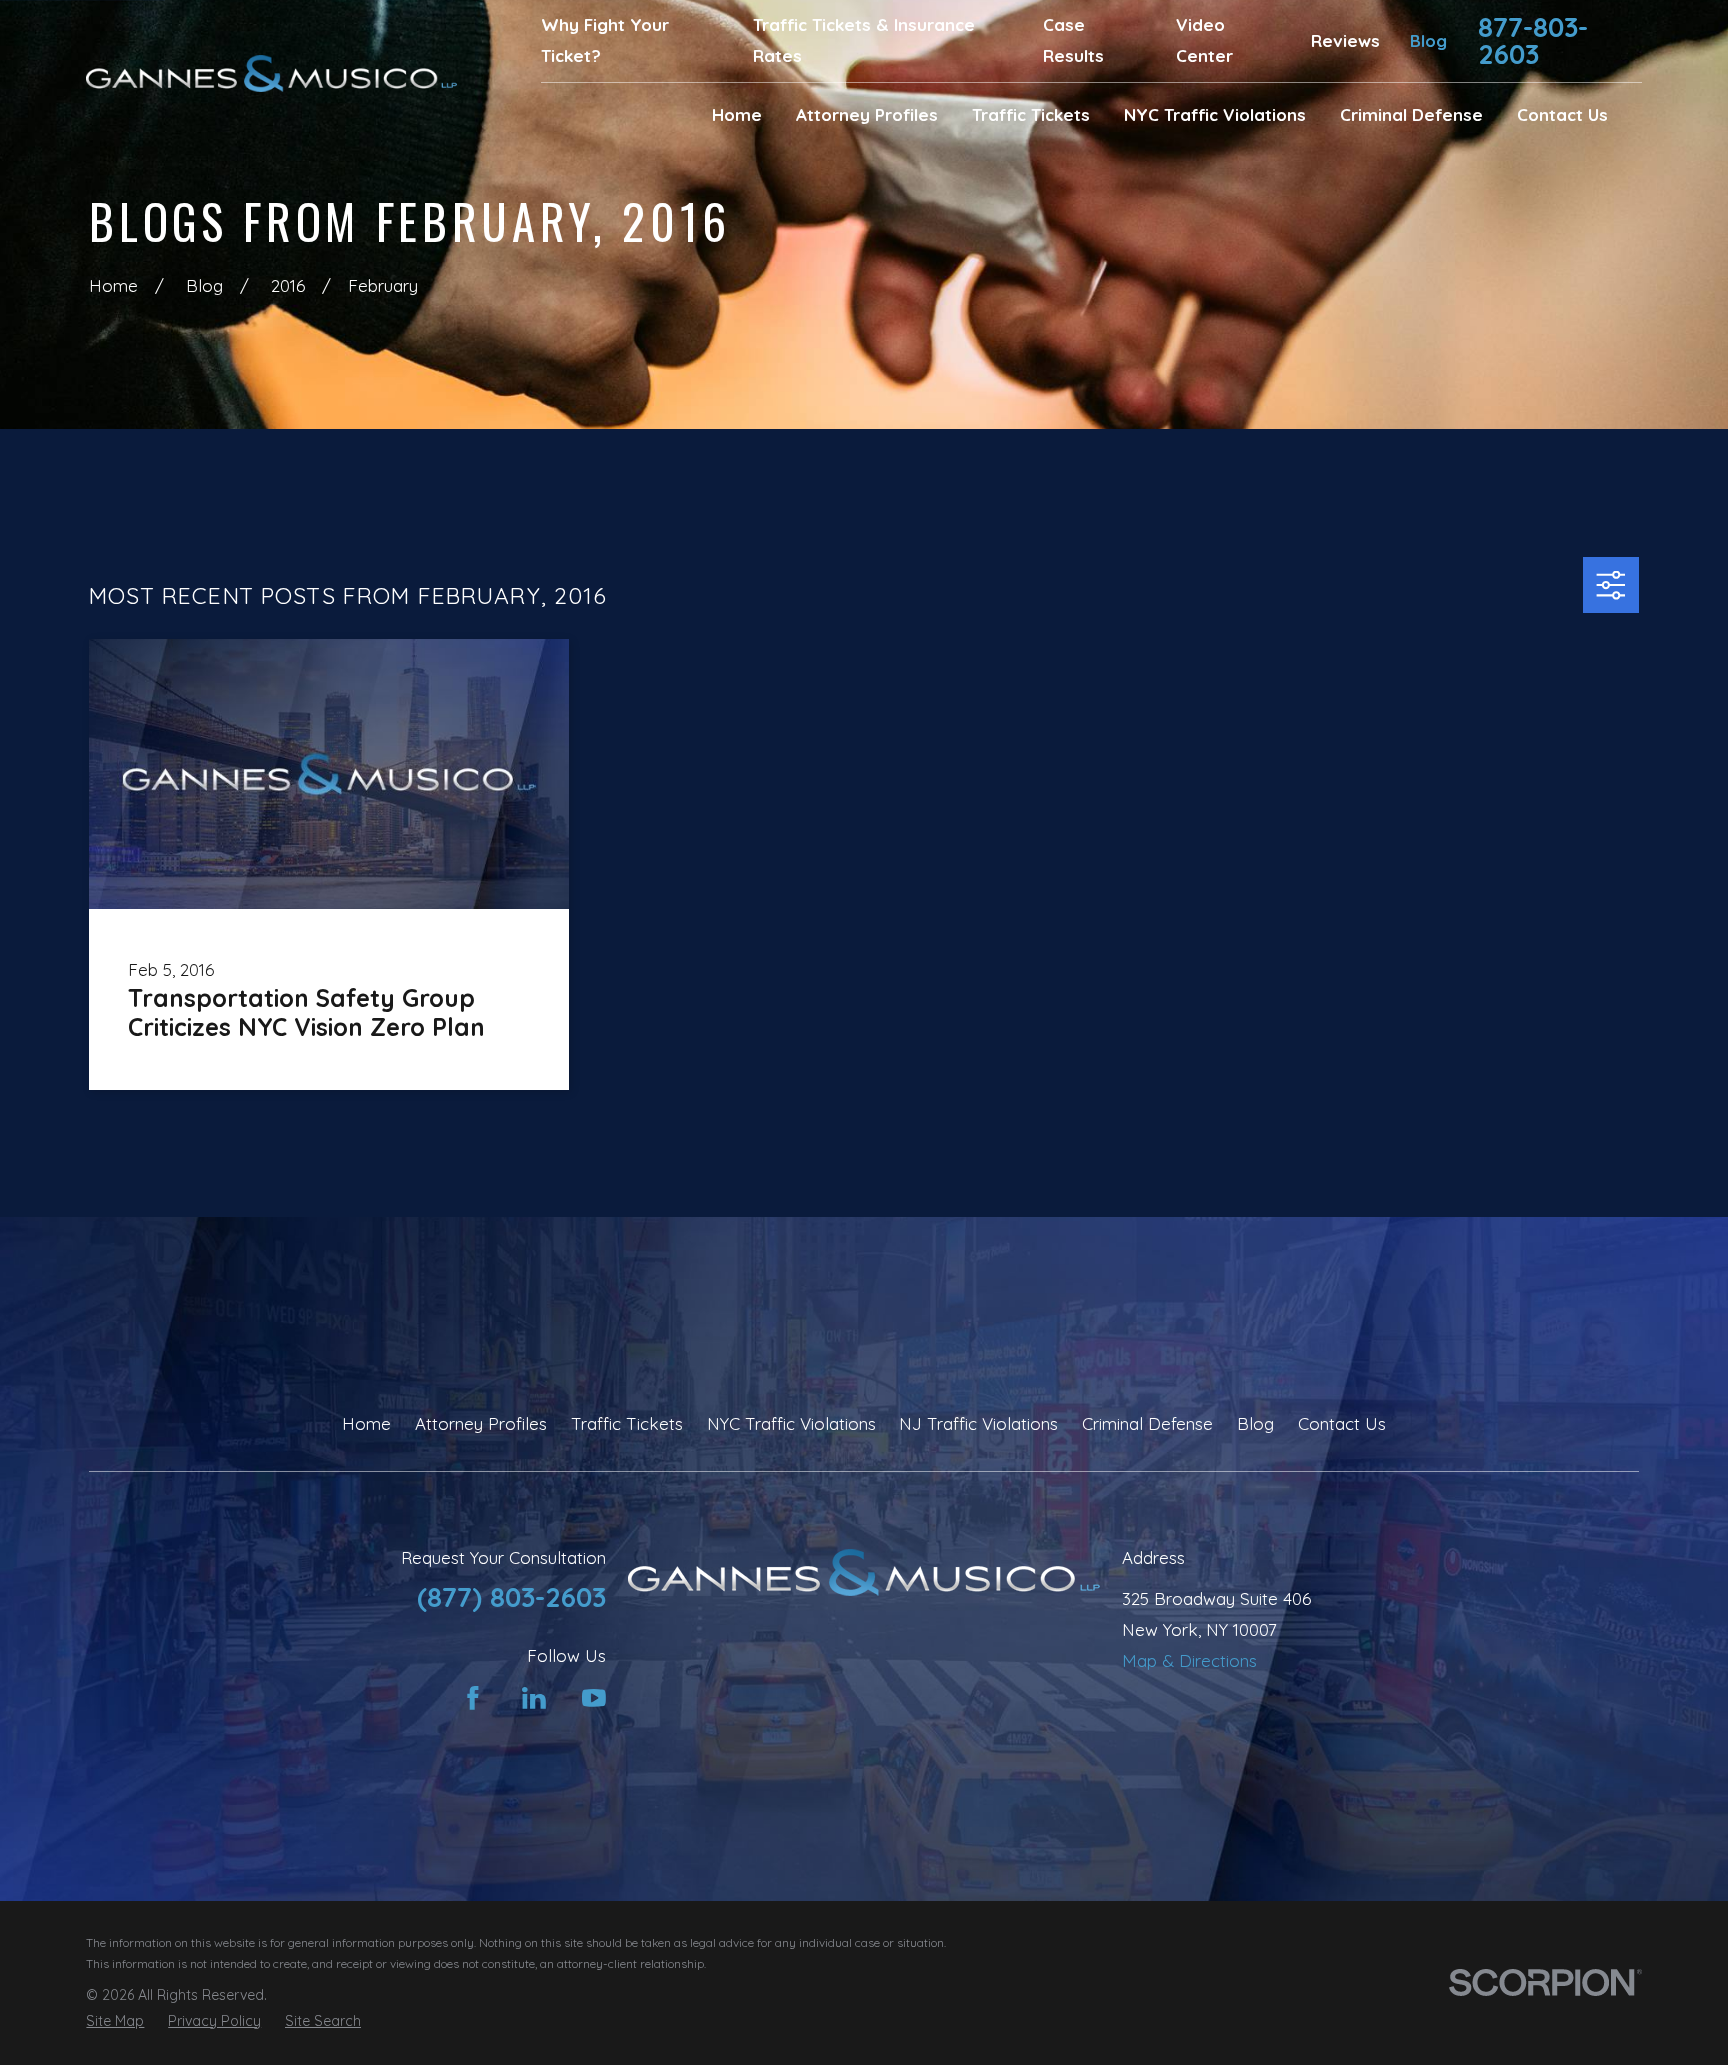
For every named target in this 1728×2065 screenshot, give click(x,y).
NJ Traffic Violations (978, 1423)
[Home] (271, 73)
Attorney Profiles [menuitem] (867, 114)
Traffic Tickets (627, 1423)
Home (366, 1423)
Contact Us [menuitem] (1562, 114)
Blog (1428, 40)
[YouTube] (594, 1698)
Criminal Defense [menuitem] (1411, 114)
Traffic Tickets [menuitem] (1031, 114)
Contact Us (1342, 1423)
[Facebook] (473, 1698)
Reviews (1345, 40)
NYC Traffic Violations (791, 1423)
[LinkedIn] (534, 1698)
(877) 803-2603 (511, 1597)
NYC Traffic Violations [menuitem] (1215, 114)
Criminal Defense (1147, 1423)
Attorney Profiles (481, 1423)
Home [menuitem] (737, 114)
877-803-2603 (1533, 41)
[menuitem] (115, 2022)
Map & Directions (1189, 1660)
